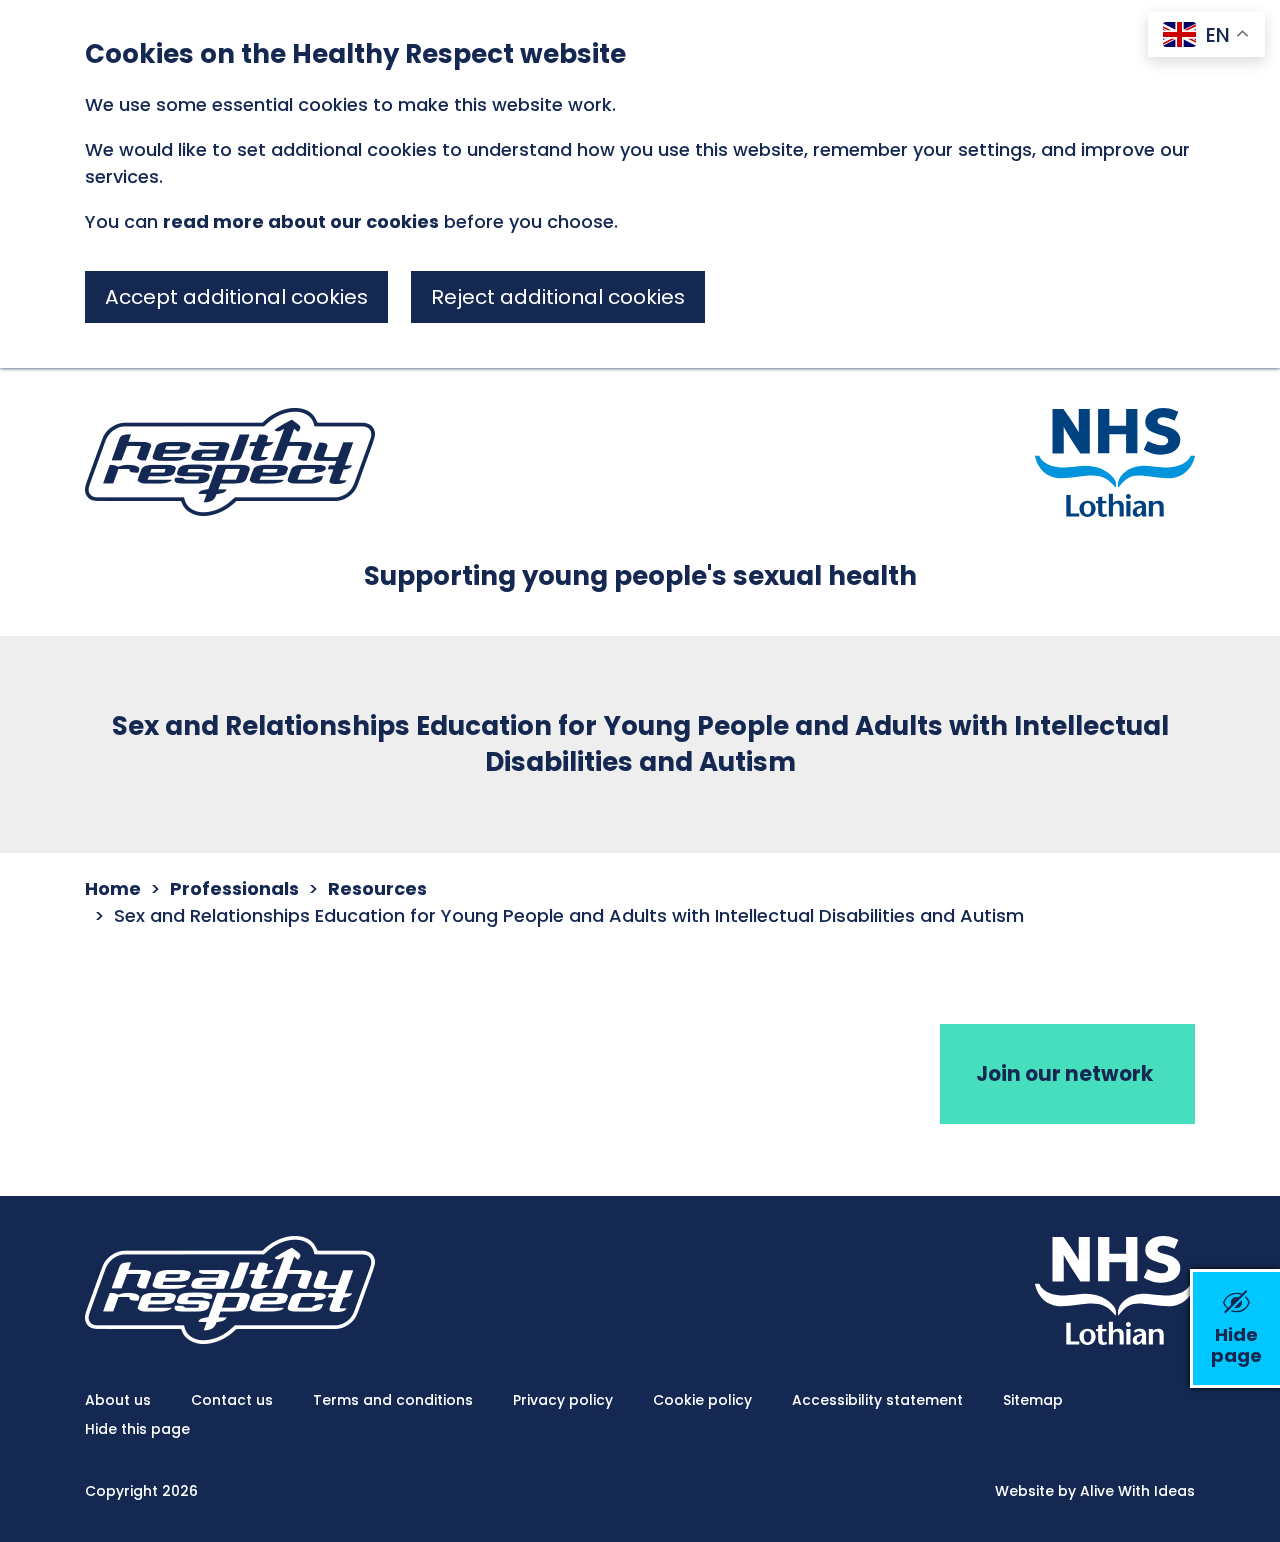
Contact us (232, 1400)
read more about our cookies (301, 221)
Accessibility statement (877, 1400)
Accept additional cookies (236, 297)
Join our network (1064, 1074)
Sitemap (1033, 1400)
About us (118, 1400)
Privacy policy (563, 1400)
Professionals (234, 888)
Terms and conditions (393, 1400)
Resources (377, 888)
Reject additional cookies (558, 297)
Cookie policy (702, 1400)
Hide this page (137, 1429)
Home (113, 888)
